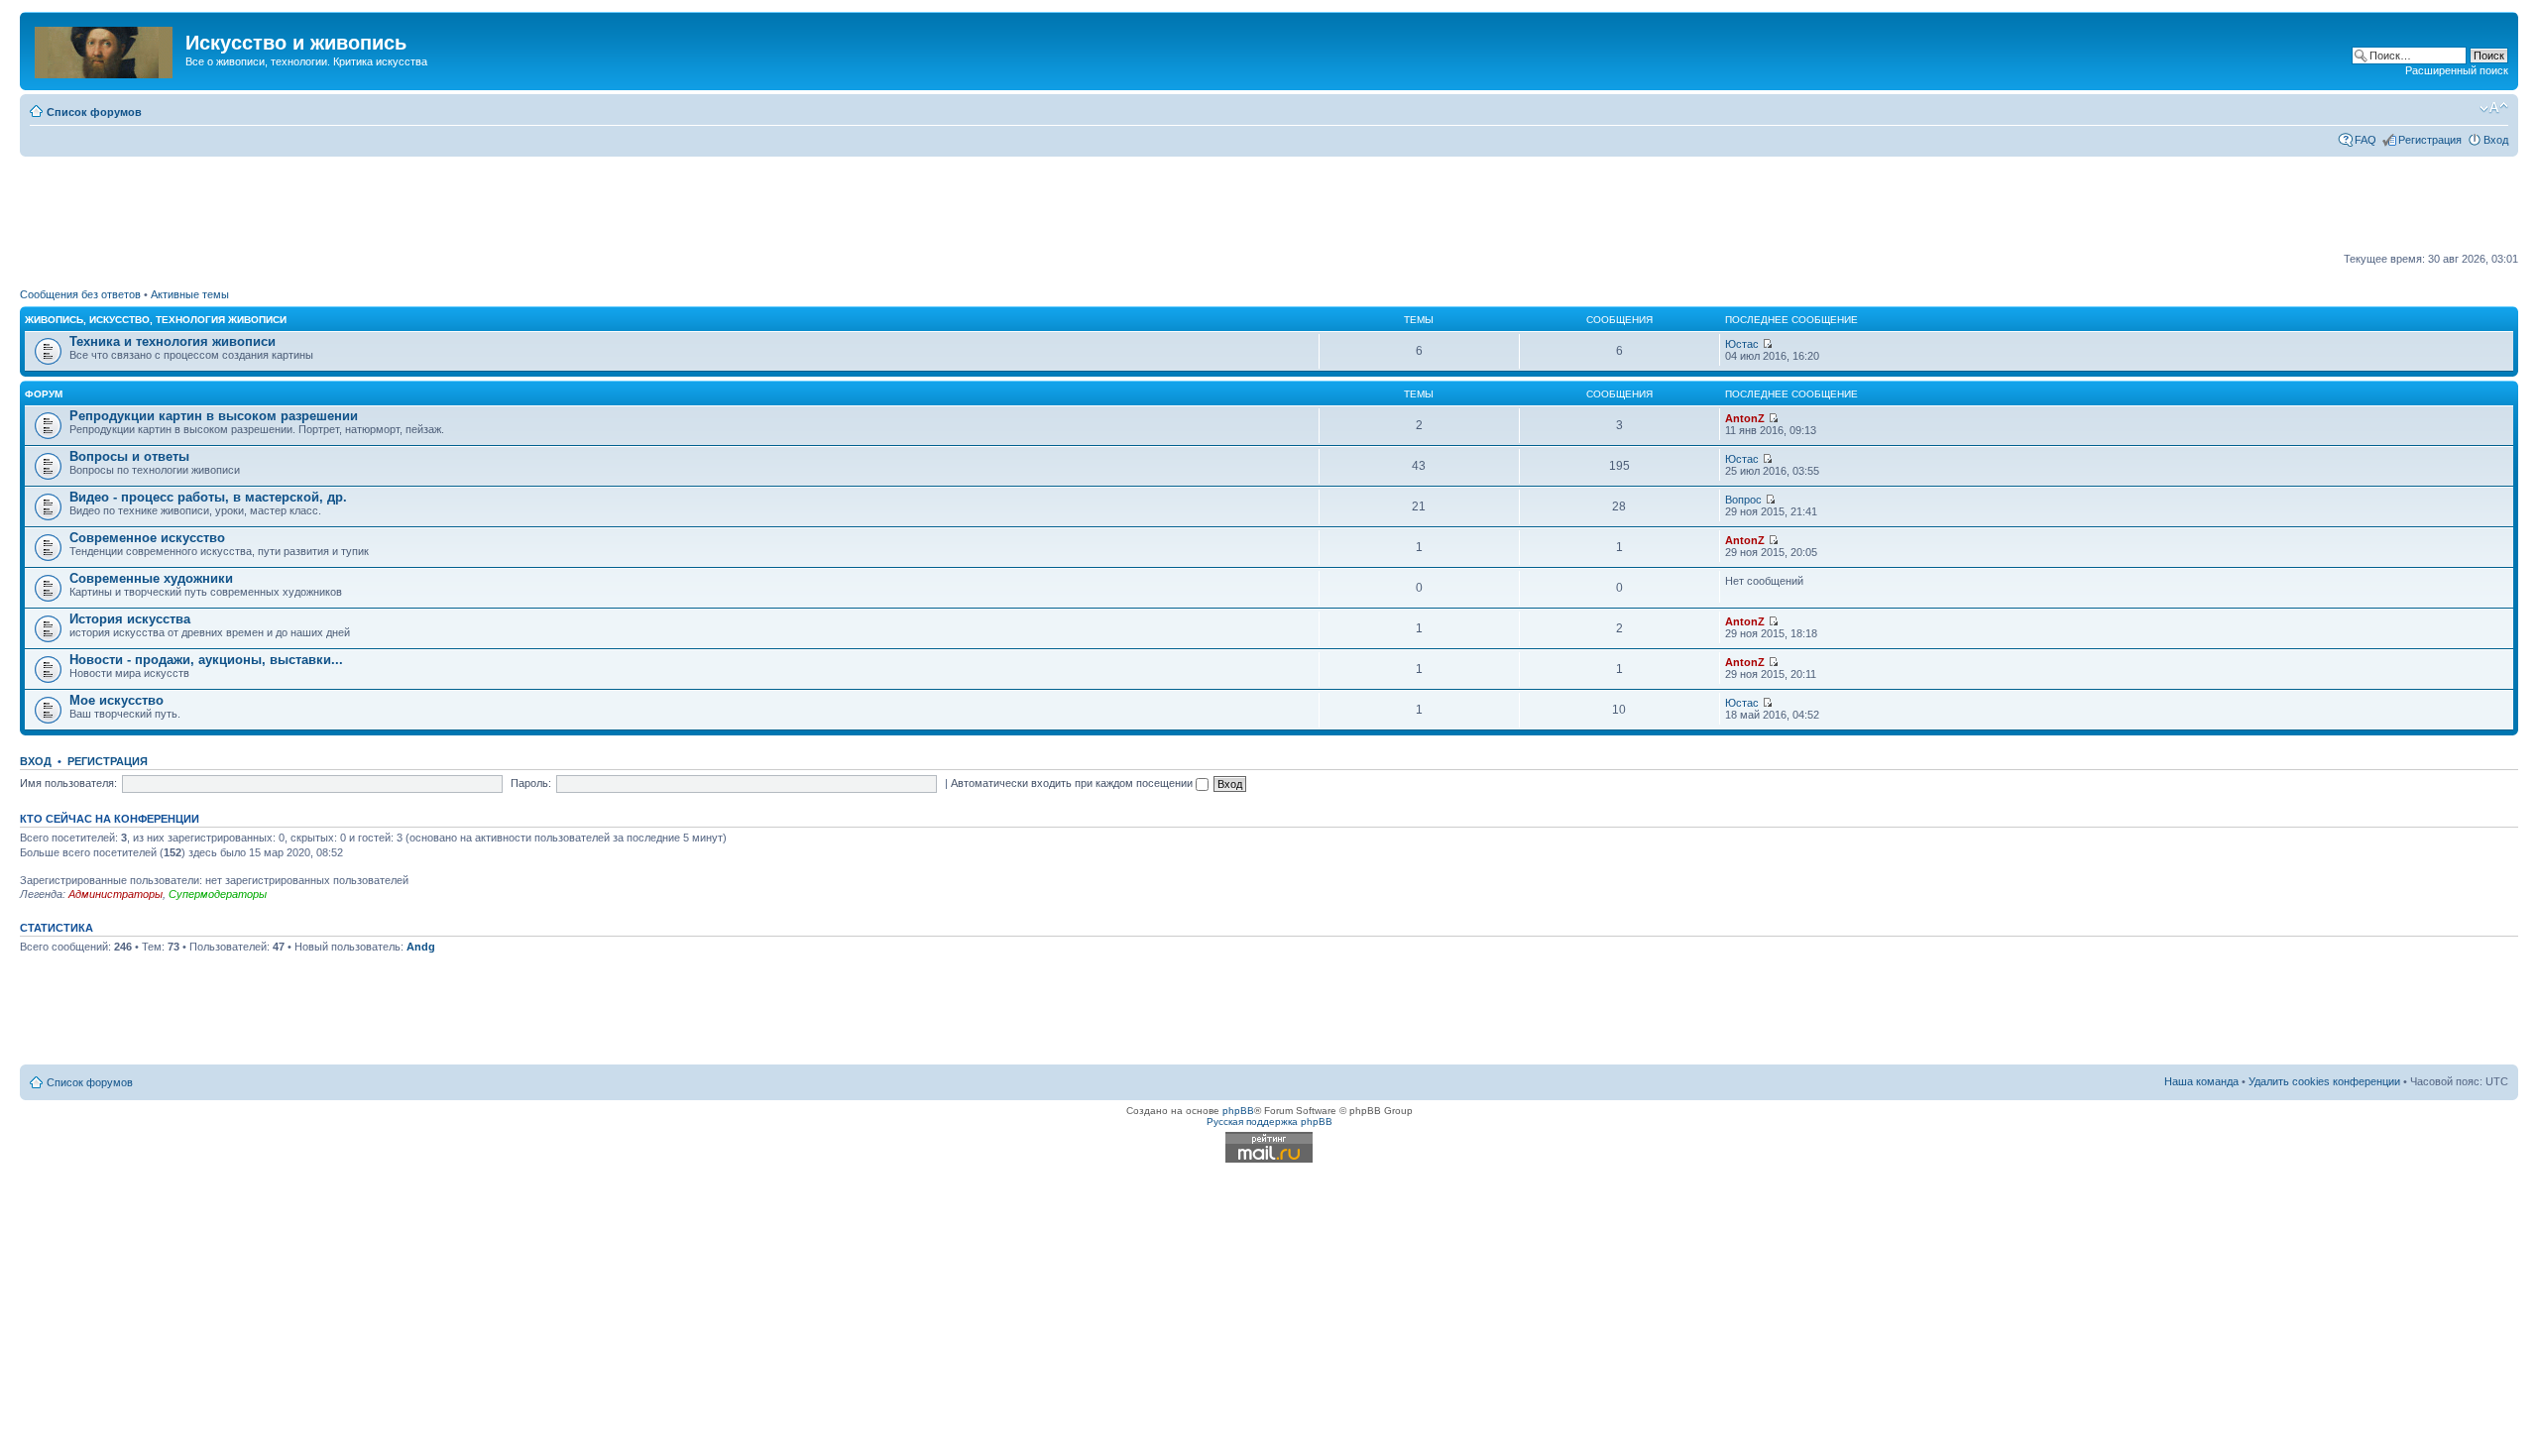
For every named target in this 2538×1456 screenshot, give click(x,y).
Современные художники (151, 578)
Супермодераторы (218, 894)
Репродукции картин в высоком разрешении (214, 416)
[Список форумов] (105, 49)
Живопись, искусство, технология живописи (156, 320)
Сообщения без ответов (80, 294)
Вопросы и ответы (129, 456)
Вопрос (1743, 500)
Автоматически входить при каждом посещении (1073, 783)
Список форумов (94, 112)
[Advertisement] (1269, 205)
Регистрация (2430, 140)
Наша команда (2201, 1081)
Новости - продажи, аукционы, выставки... (206, 660)
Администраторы (115, 894)
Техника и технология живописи (173, 341)
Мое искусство (116, 700)
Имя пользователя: (68, 783)
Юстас (1742, 344)
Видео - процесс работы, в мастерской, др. (208, 497)
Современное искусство (147, 538)
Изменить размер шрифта (2494, 108)
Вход (2496, 140)
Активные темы (190, 294)
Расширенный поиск (2457, 70)
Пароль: (531, 783)
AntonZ (1745, 418)
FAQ (2365, 140)
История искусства (130, 619)
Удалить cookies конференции (2324, 1081)
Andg (421, 947)
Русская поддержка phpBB (1269, 1121)
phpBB (1238, 1111)
